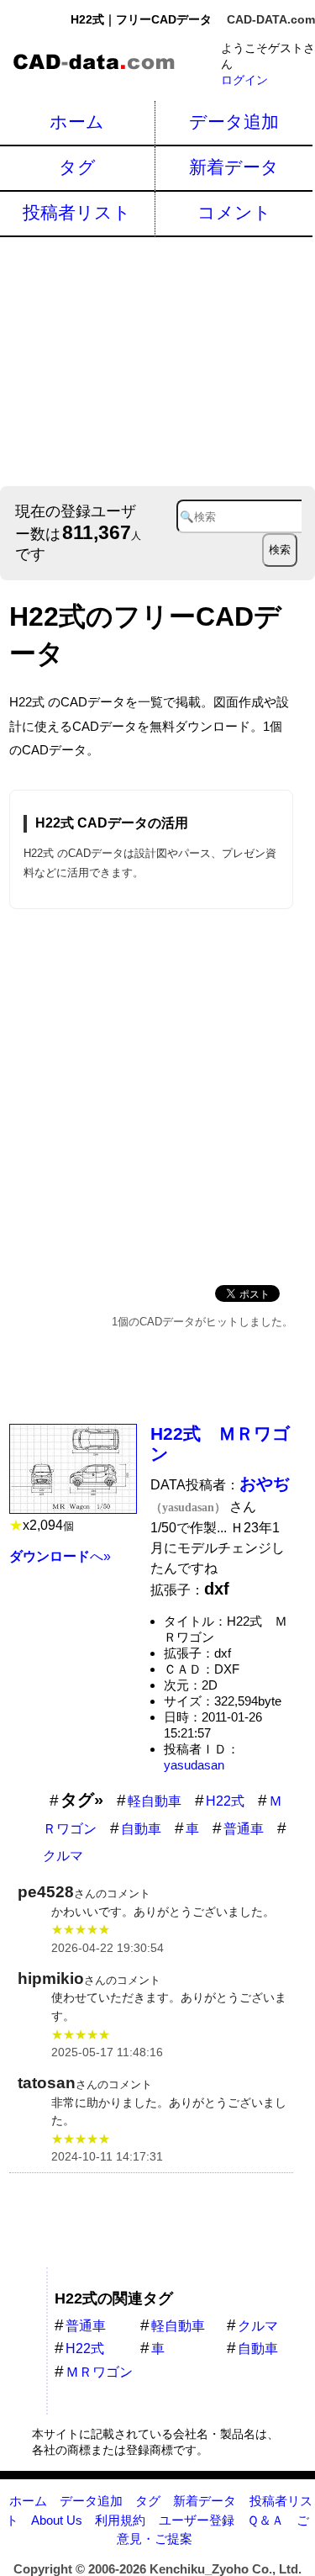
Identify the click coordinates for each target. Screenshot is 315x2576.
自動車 (141, 1829)
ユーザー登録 (197, 2520)
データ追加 (234, 122)
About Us (57, 2520)
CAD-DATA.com (271, 19)
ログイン (244, 80)
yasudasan (194, 1765)
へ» (60, 1556)
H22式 (225, 1801)
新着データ (234, 167)
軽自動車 (155, 1801)
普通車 (244, 1829)
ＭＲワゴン (99, 2372)
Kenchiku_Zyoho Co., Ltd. (226, 2569)
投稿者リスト (77, 212)
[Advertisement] (157, 360)
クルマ (63, 1856)
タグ (77, 167)
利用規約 (120, 2520)
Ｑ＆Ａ (265, 2520)
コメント (234, 212)
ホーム (77, 122)
